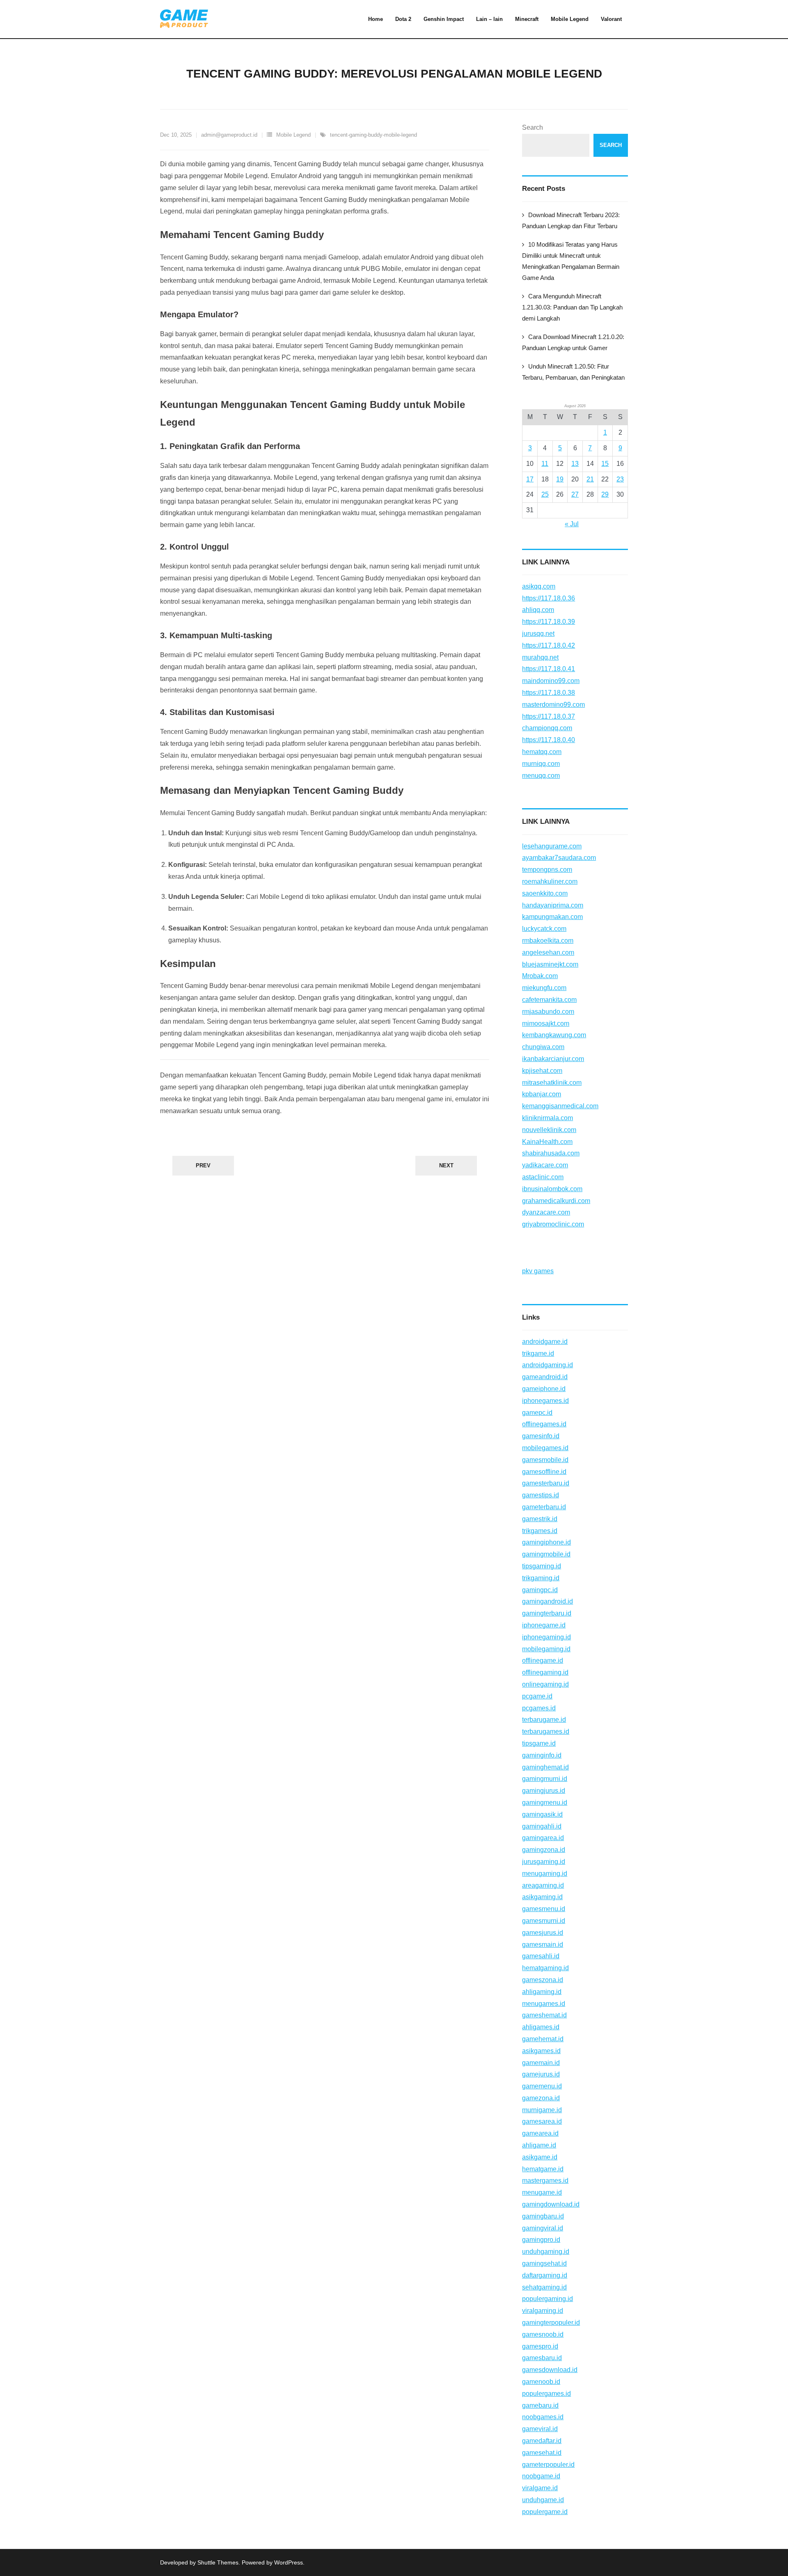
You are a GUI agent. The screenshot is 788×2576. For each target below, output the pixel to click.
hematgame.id (543, 2169)
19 (560, 479)
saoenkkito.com (545, 893)
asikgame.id (540, 2157)
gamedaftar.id (542, 2441)
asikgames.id (541, 2051)
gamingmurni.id (545, 1779)
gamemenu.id (542, 2086)
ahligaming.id (542, 1992)
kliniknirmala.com (547, 1118)
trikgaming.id (541, 1578)
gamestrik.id (540, 1519)
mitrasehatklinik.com (552, 1083)
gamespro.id (540, 2346)
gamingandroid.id (547, 1601)
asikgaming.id (542, 1897)
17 (530, 479)
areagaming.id (543, 1885)
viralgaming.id (543, 2311)
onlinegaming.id (545, 1684)
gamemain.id (541, 2063)
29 (605, 494)
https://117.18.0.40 (549, 740)
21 (590, 479)
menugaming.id (545, 1874)
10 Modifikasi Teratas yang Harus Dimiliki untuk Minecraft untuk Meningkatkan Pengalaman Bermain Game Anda (571, 261)
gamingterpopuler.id (551, 2323)
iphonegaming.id (546, 1637)
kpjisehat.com (542, 1071)
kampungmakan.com (552, 917)
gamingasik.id (542, 1814)
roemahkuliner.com (550, 881)
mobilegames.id (545, 1448)
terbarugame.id (544, 1720)
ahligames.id (541, 2027)
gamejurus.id (541, 2074)
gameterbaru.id (544, 1507)
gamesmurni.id (544, 1921)
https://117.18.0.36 (549, 598)
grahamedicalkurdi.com (556, 1201)
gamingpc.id (540, 1590)
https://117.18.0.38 (549, 693)
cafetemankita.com (549, 1000)
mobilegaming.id (546, 1649)
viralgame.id (540, 2488)
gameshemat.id (544, 2015)
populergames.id (546, 2394)
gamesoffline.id (544, 1472)
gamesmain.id (543, 1945)
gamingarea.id (543, 1838)
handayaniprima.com (553, 905)
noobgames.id (543, 2417)
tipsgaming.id (542, 1566)
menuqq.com (541, 776)
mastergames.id (545, 2181)
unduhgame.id (543, 2500)
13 (575, 464)
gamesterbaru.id (546, 1483)
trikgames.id (540, 1531)
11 (545, 464)
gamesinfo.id (541, 1436)
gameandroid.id (545, 1377)
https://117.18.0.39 (549, 622)
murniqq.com (541, 764)
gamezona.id (541, 2098)
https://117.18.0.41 (549, 669)
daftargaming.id (545, 2275)
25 (545, 494)
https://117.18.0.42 (549, 645)
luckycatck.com (544, 929)
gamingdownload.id (551, 2204)
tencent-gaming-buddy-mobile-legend (373, 135)
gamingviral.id (543, 2228)
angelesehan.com (548, 952)
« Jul (572, 524)
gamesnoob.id (543, 2334)
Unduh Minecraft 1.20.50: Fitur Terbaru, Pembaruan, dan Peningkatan (573, 372)
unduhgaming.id (546, 2252)
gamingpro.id (541, 2240)
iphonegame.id (544, 1625)
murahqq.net (540, 657)
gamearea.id (540, 2133)
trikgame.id (538, 1353)
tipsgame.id (539, 1743)
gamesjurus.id (543, 1933)
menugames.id (544, 2004)
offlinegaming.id (545, 1672)
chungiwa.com (543, 1047)
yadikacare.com (545, 1165)
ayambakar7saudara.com (559, 858)
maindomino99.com (551, 681)
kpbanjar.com (542, 1094)
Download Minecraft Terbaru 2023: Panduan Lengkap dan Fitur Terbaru (571, 220)
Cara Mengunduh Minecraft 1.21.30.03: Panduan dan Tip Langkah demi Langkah (572, 307)
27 (575, 494)
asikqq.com (539, 586)
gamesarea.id (542, 2121)
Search (533, 127)
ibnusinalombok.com (552, 1189)
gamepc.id (537, 1413)
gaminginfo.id (542, 1755)
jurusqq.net (538, 634)
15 (605, 464)
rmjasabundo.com (548, 1012)
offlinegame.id (543, 1660)
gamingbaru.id (543, 2216)
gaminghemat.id (545, 1767)
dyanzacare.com (546, 1212)
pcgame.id (537, 1696)
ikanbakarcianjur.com (553, 1059)
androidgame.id (545, 1342)
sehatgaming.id (544, 2287)
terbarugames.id (546, 1731)
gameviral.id (540, 2429)
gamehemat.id (543, 2039)
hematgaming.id (545, 1968)
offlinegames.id (544, 1424)
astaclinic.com (543, 1177)
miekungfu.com (544, 988)
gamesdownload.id (550, 2370)
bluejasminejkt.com (550, 964)
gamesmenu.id (544, 1909)
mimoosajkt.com (546, 1023)
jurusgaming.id (544, 1862)
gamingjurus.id (544, 1791)
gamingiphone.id (546, 1542)
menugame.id (542, 2192)
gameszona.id (543, 1980)
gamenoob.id (541, 2382)
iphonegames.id (545, 1401)
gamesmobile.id (545, 1460)
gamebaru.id (540, 2405)
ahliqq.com (538, 610)
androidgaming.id (547, 1365)
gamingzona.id (544, 1850)
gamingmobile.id (546, 1554)
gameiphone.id (544, 1389)
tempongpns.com (547, 870)
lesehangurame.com (552, 846)
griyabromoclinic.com (553, 1224)
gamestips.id (541, 1495)
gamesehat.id (542, 2453)
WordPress (289, 2562)
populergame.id (545, 2512)
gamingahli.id (542, 1826)
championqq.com (547, 728)
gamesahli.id (541, 1956)
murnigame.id (542, 2110)
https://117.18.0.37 (549, 716)
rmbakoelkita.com (548, 941)
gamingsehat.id (544, 2263)
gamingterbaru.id (547, 1613)
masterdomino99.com (553, 705)
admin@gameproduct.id (229, 135)
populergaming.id (547, 2299)
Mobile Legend (293, 135)
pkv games (538, 1271)
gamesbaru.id (542, 2358)
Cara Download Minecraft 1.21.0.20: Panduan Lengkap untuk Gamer (573, 342)
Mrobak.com (540, 976)
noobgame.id (541, 2476)
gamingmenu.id (545, 1803)
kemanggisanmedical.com (560, 1106)
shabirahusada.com (551, 1153)
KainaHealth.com (547, 1142)
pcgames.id (539, 1708)
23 (620, 479)
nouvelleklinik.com (549, 1130)
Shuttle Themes (218, 2562)
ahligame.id (539, 2145)
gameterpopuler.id (548, 2465)
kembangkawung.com (554, 1035)
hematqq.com (542, 752)
